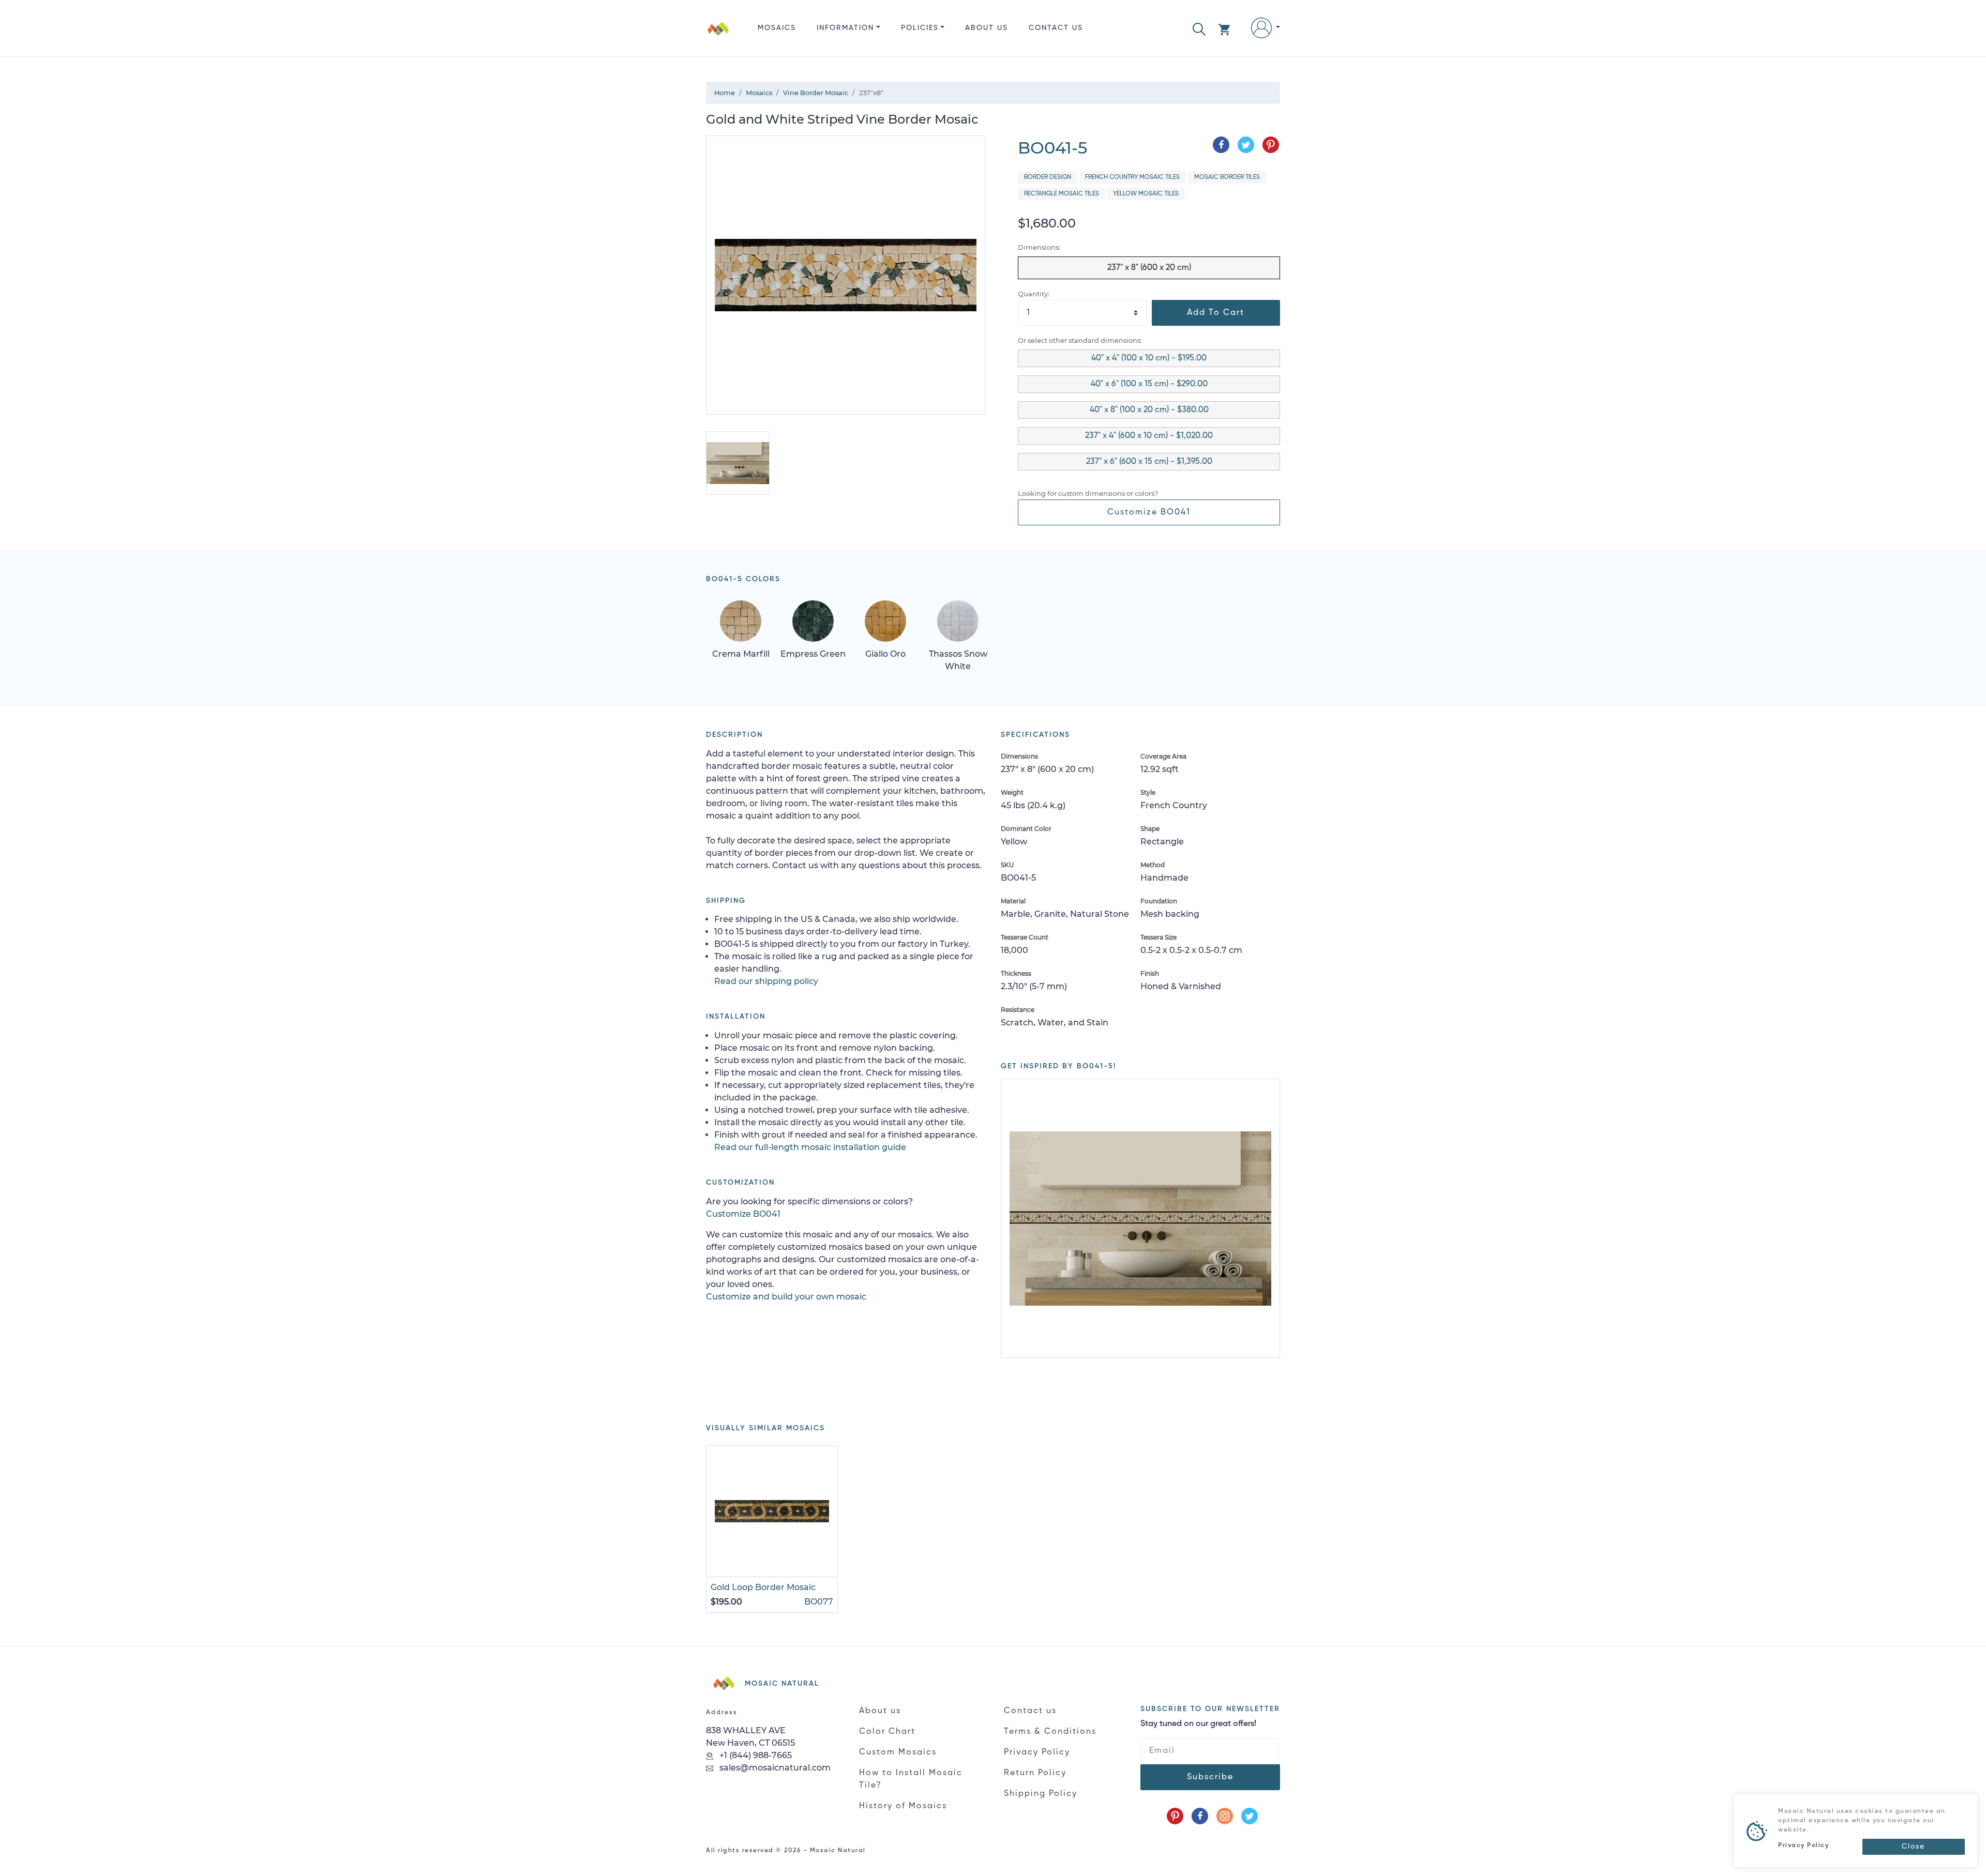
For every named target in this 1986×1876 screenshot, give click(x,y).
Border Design (1048, 177)
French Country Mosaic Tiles (1132, 177)
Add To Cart (1216, 313)
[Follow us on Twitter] (1250, 1816)
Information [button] (845, 28)
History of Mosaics (903, 1806)
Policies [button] (920, 28)
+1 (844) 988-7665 (755, 1755)
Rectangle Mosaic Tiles (1062, 194)
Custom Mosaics (898, 1752)
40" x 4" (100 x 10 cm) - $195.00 (1149, 358)
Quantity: (1034, 294)
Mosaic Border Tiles (1227, 177)
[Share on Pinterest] (1271, 145)
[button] (1199, 28)
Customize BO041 (1149, 512)
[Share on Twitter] (1246, 145)
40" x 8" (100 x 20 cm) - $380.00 (1149, 410)
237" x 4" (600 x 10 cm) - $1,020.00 (1149, 436)
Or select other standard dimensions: (1080, 341)
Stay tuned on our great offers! (1198, 1724)
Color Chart (887, 1732)
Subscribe (1210, 1777)
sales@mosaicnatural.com (774, 1768)
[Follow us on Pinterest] (1175, 1816)
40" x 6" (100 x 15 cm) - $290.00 (1149, 384)
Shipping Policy (1041, 1794)
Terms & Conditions (1050, 1732)
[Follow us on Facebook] (1200, 1816)
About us (987, 28)
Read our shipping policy (766, 981)
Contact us (1056, 28)
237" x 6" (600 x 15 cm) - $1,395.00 (1149, 462)
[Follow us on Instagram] (1225, 1816)
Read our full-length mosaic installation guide (810, 1147)
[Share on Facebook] (1221, 145)
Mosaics (777, 28)
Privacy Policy (1037, 1752)
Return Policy (1035, 1773)
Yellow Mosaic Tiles (1146, 194)
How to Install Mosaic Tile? (911, 1779)
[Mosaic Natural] (718, 36)
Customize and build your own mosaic (786, 1297)
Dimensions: (1039, 247)
